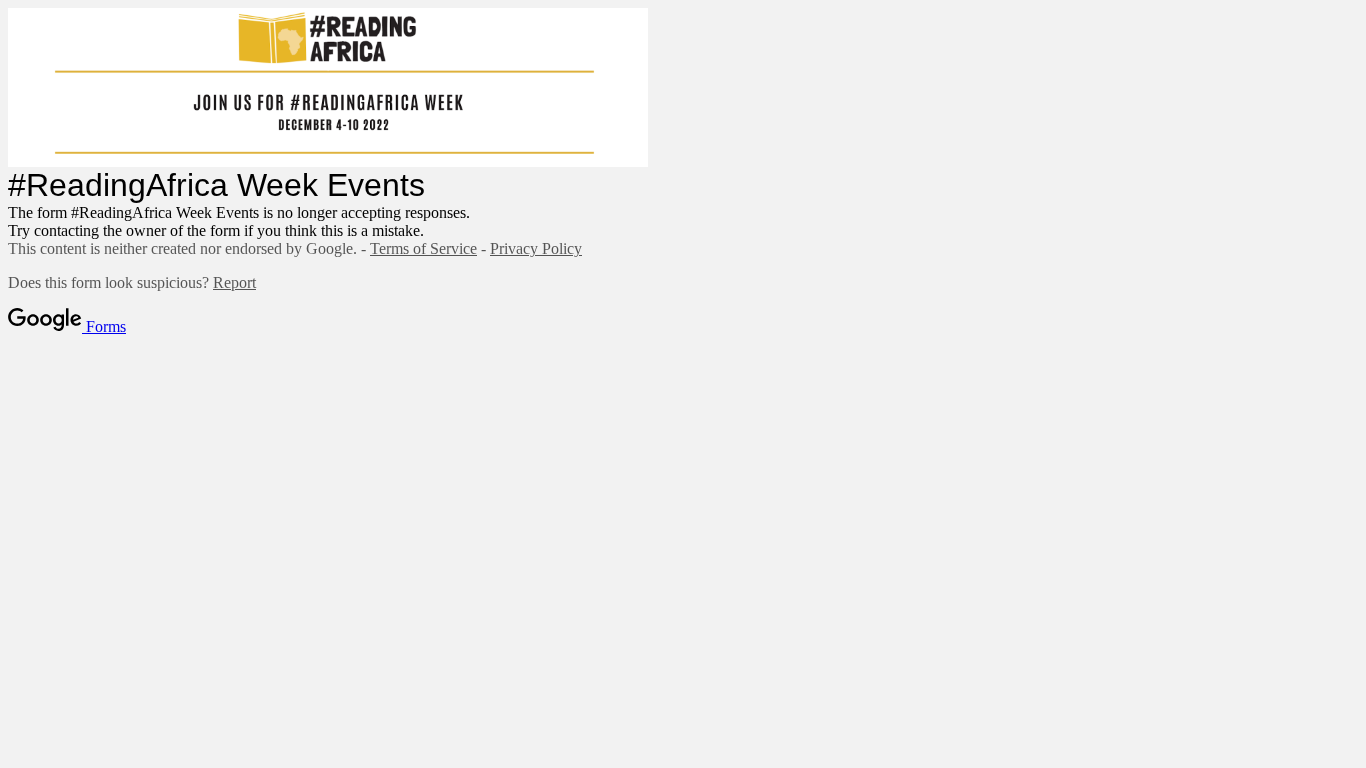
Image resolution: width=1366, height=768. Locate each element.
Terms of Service (423, 248)
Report (234, 282)
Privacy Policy (536, 248)
